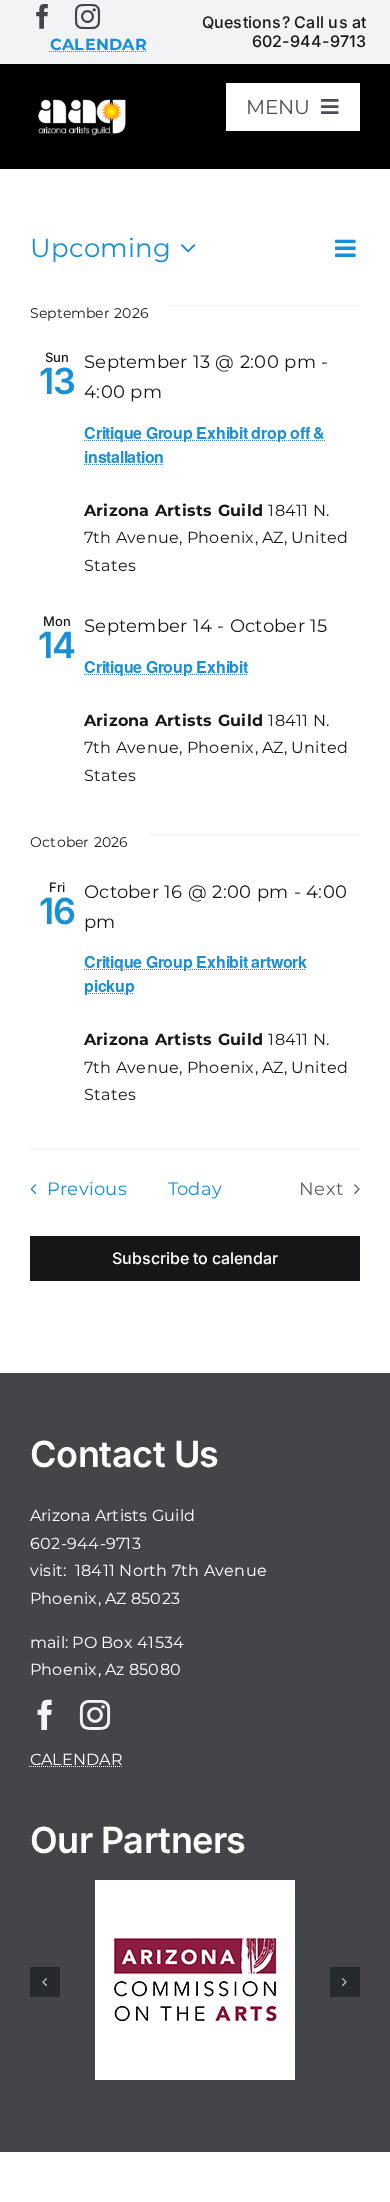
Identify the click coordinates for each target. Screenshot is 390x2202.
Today (195, 1188)
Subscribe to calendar (195, 1258)
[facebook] (42, 16)
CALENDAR (76, 1759)
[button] (45, 1982)
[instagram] (87, 16)
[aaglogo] (80, 104)
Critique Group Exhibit (166, 666)
